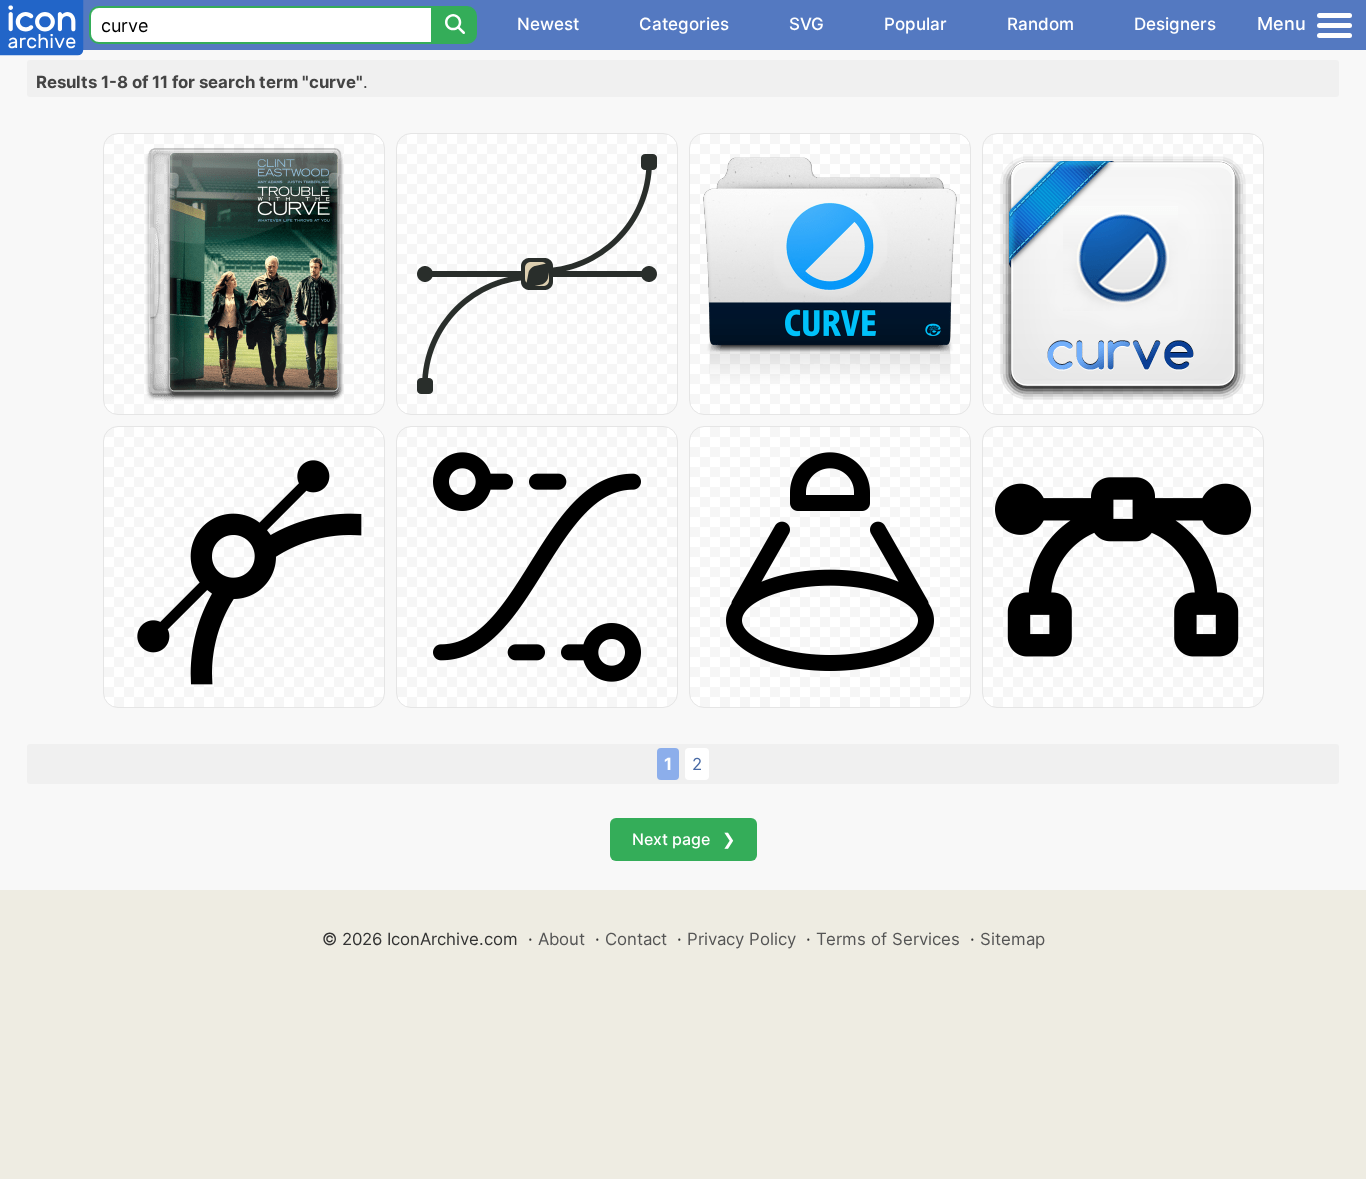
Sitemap (1012, 939)
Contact (636, 939)
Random (1040, 24)
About (561, 939)
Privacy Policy (741, 939)
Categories (684, 24)
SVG (806, 24)
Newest (548, 24)
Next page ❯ (683, 839)
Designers (1175, 24)
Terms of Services (888, 939)
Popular (915, 24)
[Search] (454, 25)
